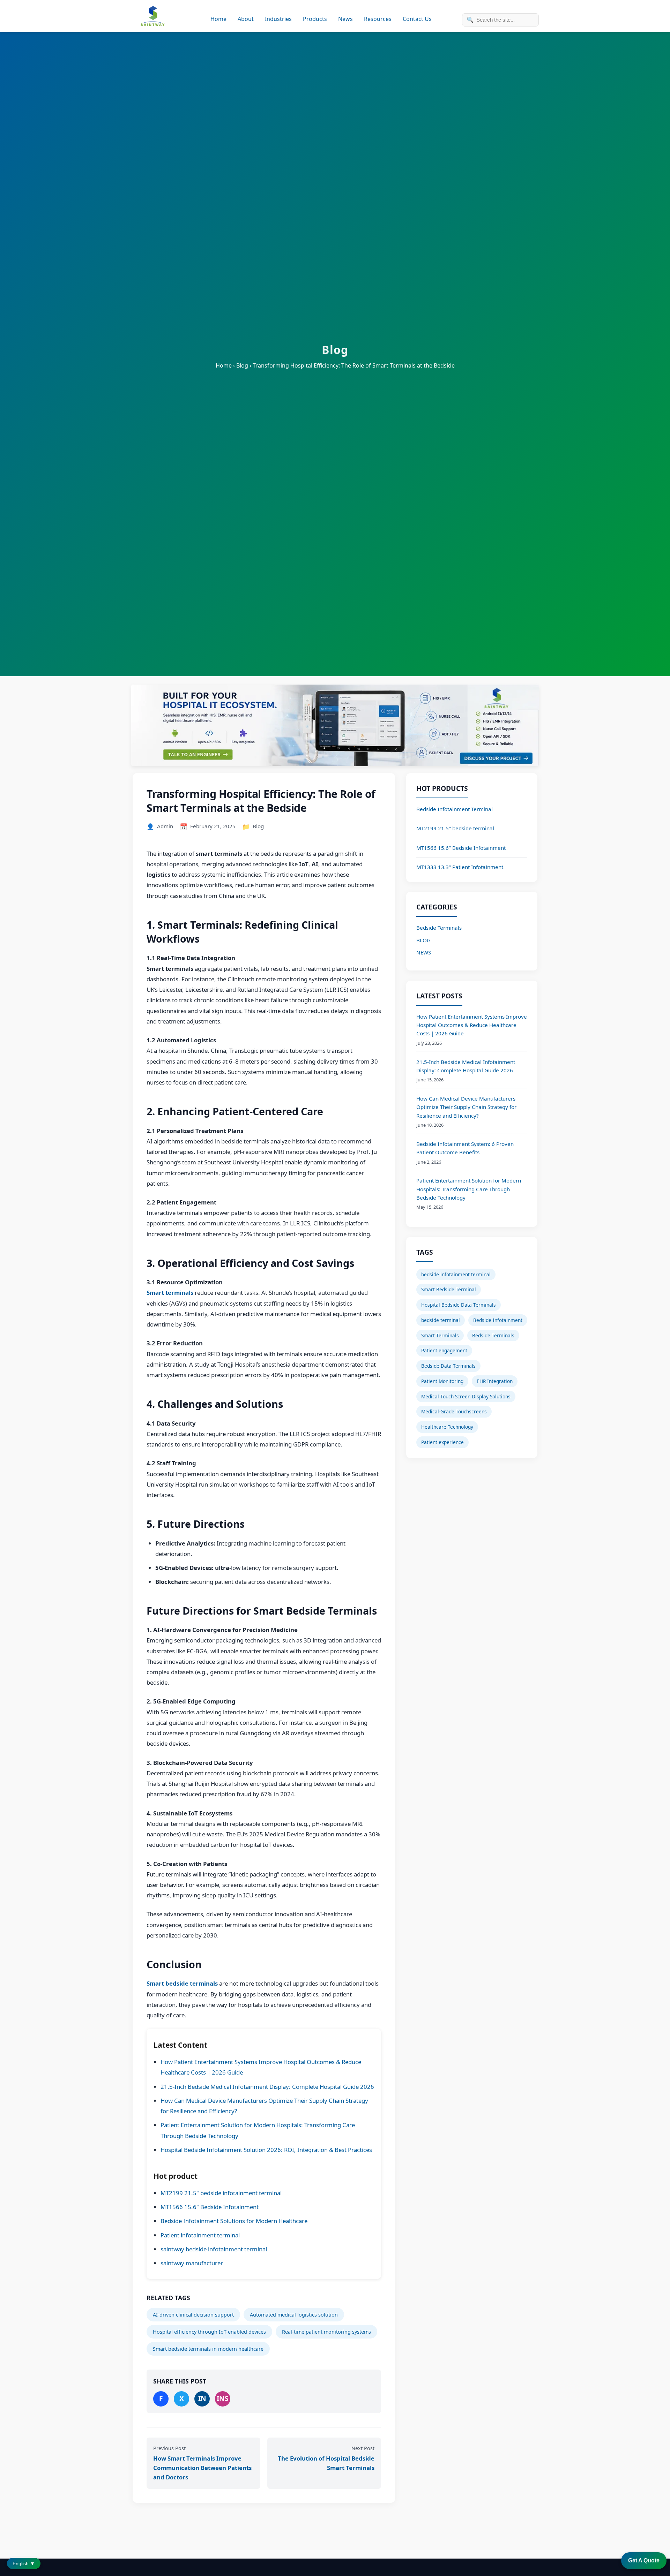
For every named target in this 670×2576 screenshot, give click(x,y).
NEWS (424, 952)
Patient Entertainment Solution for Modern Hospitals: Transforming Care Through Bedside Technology (469, 1189)
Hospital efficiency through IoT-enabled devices (209, 2332)
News (345, 19)
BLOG (423, 940)
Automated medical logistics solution (294, 2315)
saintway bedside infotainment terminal (214, 2249)
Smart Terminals (440, 1335)
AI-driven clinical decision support (193, 2315)
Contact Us (417, 19)
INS (223, 2398)
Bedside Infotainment (498, 1320)
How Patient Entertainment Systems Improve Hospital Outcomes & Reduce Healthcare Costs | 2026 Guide (472, 1025)
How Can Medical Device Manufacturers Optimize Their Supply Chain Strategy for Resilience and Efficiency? (466, 1107)
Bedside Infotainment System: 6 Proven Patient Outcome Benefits (465, 1148)
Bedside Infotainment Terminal (455, 809)
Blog (258, 826)
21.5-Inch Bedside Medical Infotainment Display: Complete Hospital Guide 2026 (267, 2087)
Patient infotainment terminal (200, 2235)
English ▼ (24, 2563)
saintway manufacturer (192, 2263)
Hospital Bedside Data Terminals (459, 1305)
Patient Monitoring (442, 1381)
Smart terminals (170, 1293)
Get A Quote (644, 2560)
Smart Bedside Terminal (449, 1289)
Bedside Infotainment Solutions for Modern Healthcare (234, 2221)
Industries (278, 19)
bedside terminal (441, 1320)
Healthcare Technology (447, 1427)
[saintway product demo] (335, 726)
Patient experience (442, 1442)
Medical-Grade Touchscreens (454, 1411)
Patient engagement (444, 1350)
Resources (378, 19)
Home (218, 19)
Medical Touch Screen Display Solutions (466, 1396)
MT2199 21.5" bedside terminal (455, 828)
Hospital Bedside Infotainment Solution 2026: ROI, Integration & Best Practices (266, 2150)
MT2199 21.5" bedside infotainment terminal (221, 2193)
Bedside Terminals (439, 928)
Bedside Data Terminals (448, 1366)
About (246, 19)
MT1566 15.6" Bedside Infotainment (210, 2207)
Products (315, 19)
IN (202, 2398)
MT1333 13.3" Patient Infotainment (460, 867)
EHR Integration (495, 1381)
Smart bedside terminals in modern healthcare (208, 2349)
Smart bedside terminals (182, 1983)
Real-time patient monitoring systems (326, 2332)
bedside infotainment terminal (456, 1274)
